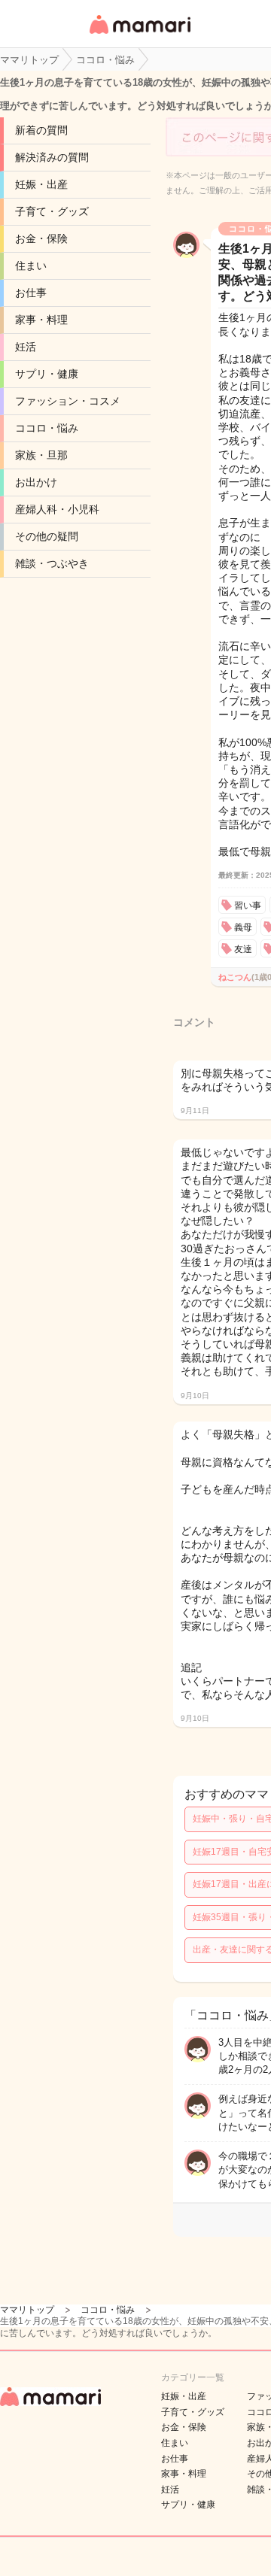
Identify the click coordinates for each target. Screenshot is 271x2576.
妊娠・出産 (41, 184)
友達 (243, 949)
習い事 (248, 906)
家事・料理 (41, 320)
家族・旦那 (41, 455)
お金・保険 (41, 238)
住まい (31, 265)
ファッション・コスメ (68, 401)
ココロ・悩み (47, 428)
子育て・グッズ (52, 211)
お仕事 (31, 293)
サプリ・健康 (47, 374)
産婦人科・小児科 (57, 509)
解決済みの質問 (52, 157)
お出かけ (36, 482)
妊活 (26, 347)
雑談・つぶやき (52, 563)
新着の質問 (41, 130)
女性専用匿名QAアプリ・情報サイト (139, 35)
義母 (243, 927)
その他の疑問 (47, 536)
